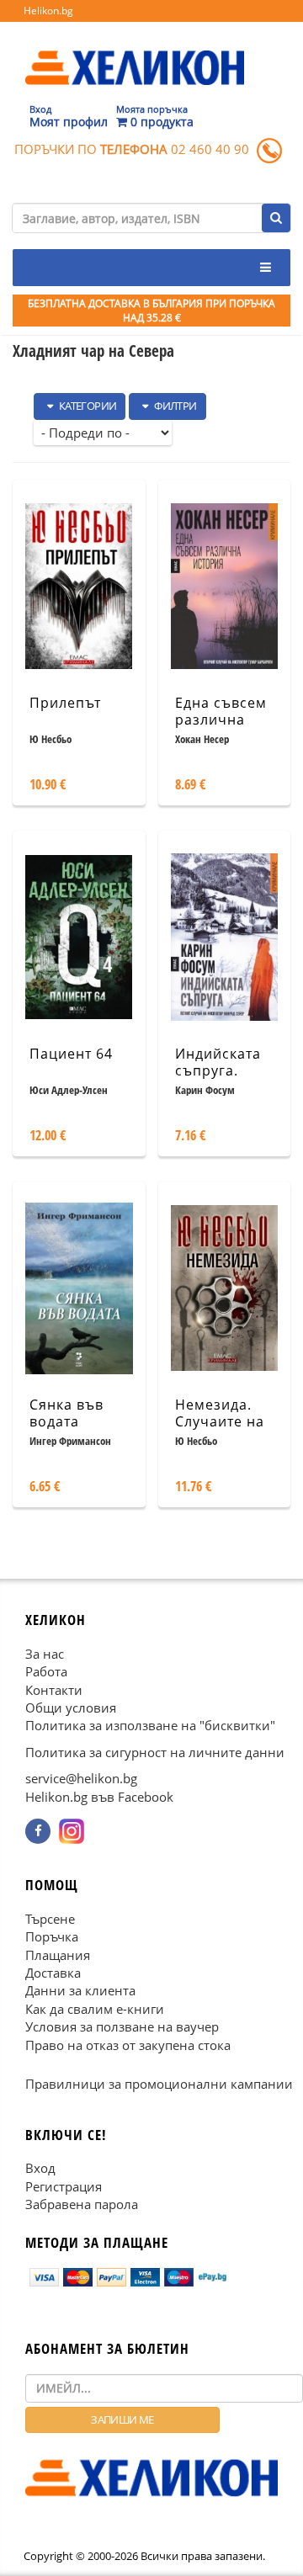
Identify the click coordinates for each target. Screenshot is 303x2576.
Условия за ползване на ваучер (122, 2026)
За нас (45, 1653)
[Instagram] (72, 1831)
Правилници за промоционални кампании (159, 2084)
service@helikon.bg (81, 1778)
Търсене (50, 1918)
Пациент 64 (71, 1054)
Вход (40, 2168)
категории (86, 406)
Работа (46, 1671)
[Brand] (135, 51)
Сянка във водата (66, 1413)
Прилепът (65, 703)
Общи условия (71, 1708)
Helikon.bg (48, 11)
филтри (175, 406)
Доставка (53, 1973)
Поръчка (52, 1936)
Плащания (58, 1954)
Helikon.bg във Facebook (99, 1796)
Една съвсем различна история (221, 720)
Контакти (54, 1689)
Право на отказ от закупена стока (128, 2044)
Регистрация (64, 2186)
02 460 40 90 (210, 149)
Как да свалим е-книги (95, 2008)
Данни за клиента (80, 1990)
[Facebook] (38, 1831)
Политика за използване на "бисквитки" (150, 1725)
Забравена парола (82, 2204)
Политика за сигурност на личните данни (155, 1751)
